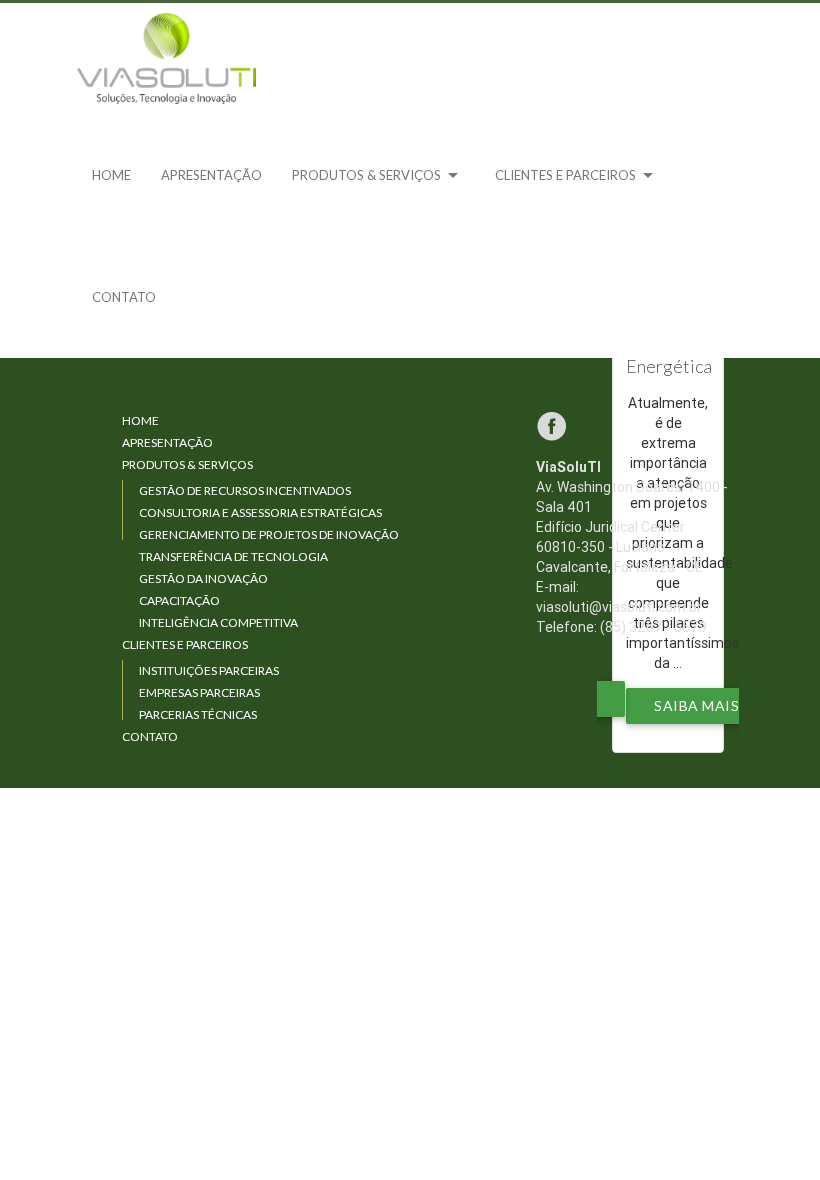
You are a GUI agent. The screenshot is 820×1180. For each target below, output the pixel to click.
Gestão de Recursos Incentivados (245, 490)
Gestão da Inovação (203, 578)
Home (111, 175)
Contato (124, 297)
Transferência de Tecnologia (233, 556)
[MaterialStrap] (167, 58)
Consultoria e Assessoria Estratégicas (260, 512)
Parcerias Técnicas (198, 714)
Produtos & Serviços (378, 175)
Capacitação (179, 600)
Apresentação (211, 175)
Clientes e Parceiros (577, 175)
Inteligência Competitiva (218, 622)
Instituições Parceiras (209, 670)
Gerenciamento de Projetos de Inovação (269, 534)
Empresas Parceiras (199, 692)
